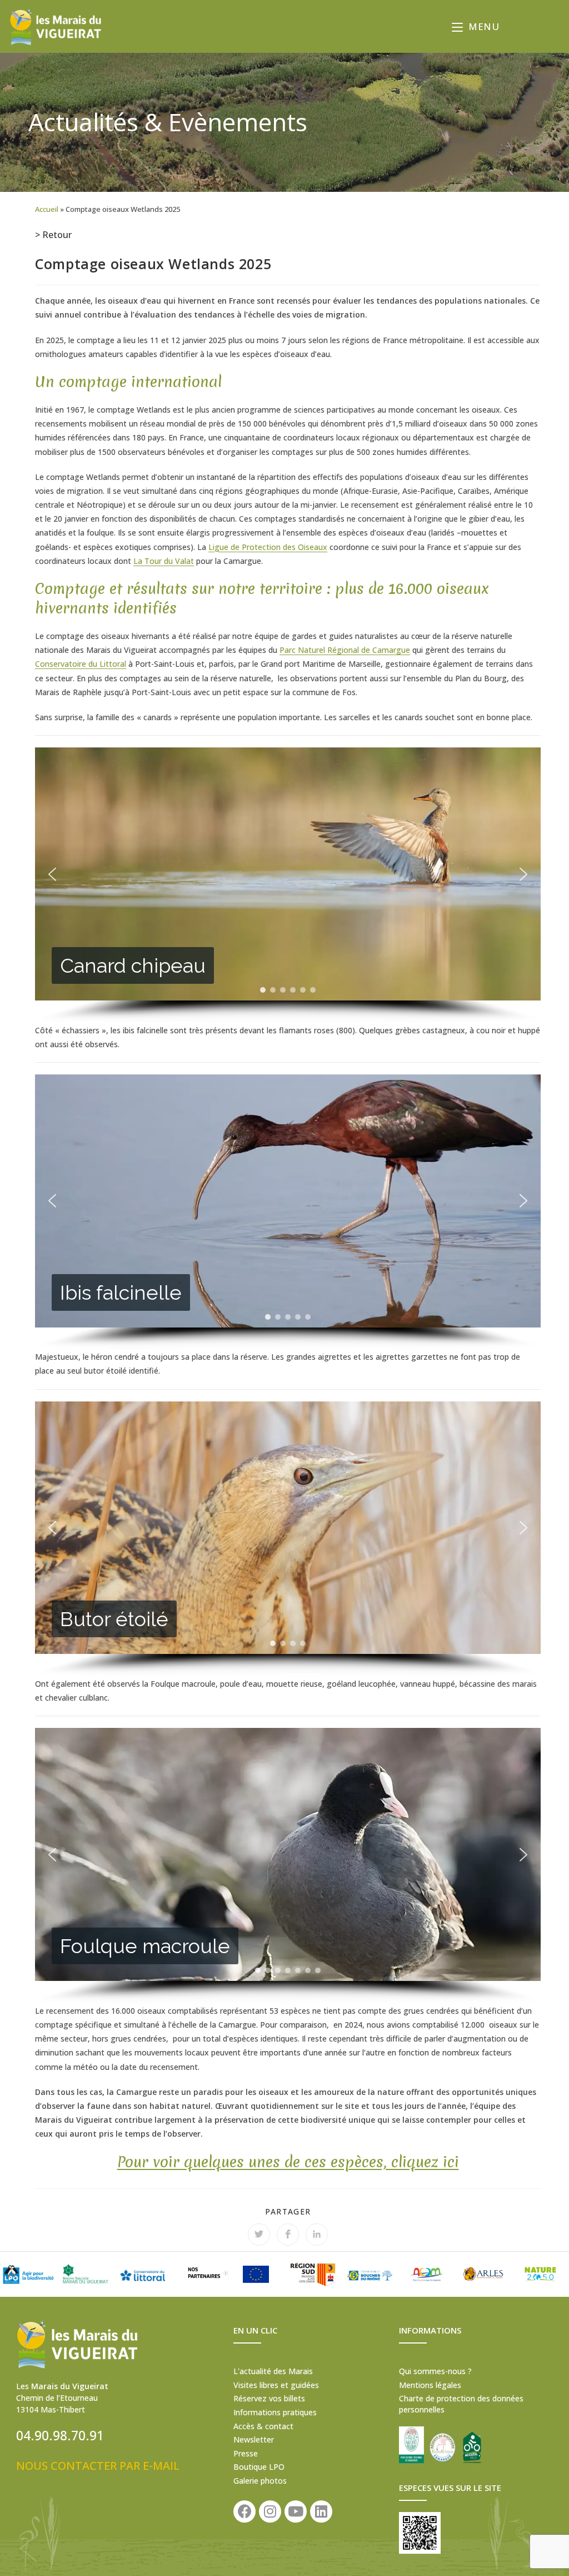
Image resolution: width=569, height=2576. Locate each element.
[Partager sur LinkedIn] (317, 2235)
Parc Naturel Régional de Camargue (345, 650)
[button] (52, 874)
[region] (288, 885)
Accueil (47, 209)
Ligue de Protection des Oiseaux (268, 547)
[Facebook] (244, 2511)
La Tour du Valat (164, 561)
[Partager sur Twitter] (259, 2235)
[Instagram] (270, 2511)
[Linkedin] (321, 2511)
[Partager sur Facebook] (288, 2235)
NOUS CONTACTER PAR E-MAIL (98, 2466)
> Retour (53, 235)
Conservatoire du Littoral (81, 664)
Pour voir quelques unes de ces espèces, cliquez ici (288, 2162)
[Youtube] (296, 2511)
